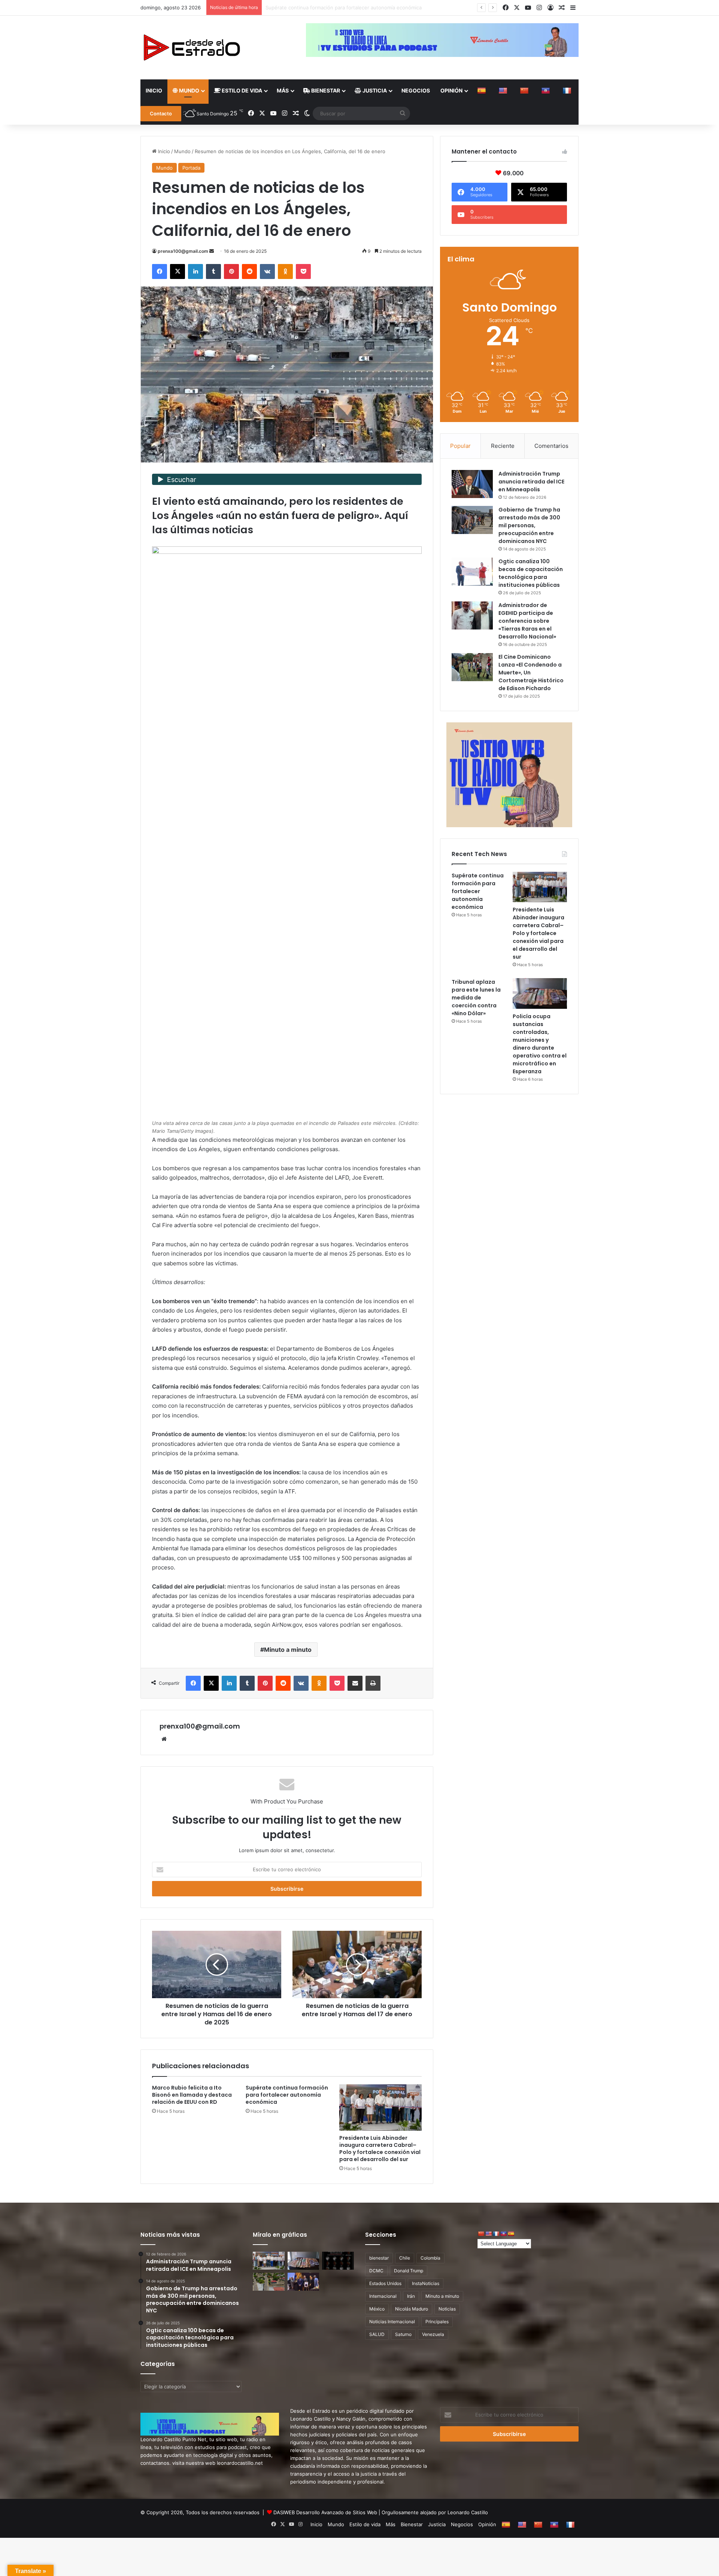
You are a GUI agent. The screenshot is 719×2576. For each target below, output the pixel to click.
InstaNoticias (426, 2283)
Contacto (161, 113)
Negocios (416, 90)
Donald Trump (409, 2271)
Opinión (451, 90)
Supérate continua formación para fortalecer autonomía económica (287, 2095)
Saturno (403, 2334)
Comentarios (551, 446)
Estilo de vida (241, 90)
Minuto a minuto (288, 1650)
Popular (460, 446)
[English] (504, 91)
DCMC (376, 2271)
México (377, 2309)
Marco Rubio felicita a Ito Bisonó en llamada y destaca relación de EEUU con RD (192, 2095)
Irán (411, 2296)
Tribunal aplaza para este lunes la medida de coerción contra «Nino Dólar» (476, 998)
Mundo (189, 90)
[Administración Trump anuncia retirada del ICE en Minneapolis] (472, 484)
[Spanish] (483, 91)
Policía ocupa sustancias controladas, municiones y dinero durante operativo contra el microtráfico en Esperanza (540, 1044)
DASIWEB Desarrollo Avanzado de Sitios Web (325, 2512)
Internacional (383, 2296)
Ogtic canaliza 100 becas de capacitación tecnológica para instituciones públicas (531, 573)
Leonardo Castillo (468, 2512)
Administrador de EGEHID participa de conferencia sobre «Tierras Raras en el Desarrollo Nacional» (527, 621)
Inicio (154, 90)
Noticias (447, 2309)
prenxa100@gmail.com (183, 251)
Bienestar (325, 90)
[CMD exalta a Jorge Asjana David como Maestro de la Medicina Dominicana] (304, 2282)
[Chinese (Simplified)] (525, 91)
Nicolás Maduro (412, 2309)
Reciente (503, 446)
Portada (191, 168)
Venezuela (433, 2334)
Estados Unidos (385, 2283)
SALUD (377, 2334)
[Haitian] (547, 91)
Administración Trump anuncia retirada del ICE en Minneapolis (531, 482)
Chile (405, 2258)
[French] (568, 91)
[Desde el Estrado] (191, 48)
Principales (437, 2322)
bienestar (379, 2258)
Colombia (430, 2258)
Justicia (374, 90)
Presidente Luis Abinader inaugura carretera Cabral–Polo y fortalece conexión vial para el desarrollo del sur (391, 7)
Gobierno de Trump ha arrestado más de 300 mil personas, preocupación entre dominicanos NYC (529, 525)
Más (283, 90)
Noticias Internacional (392, 2322)
